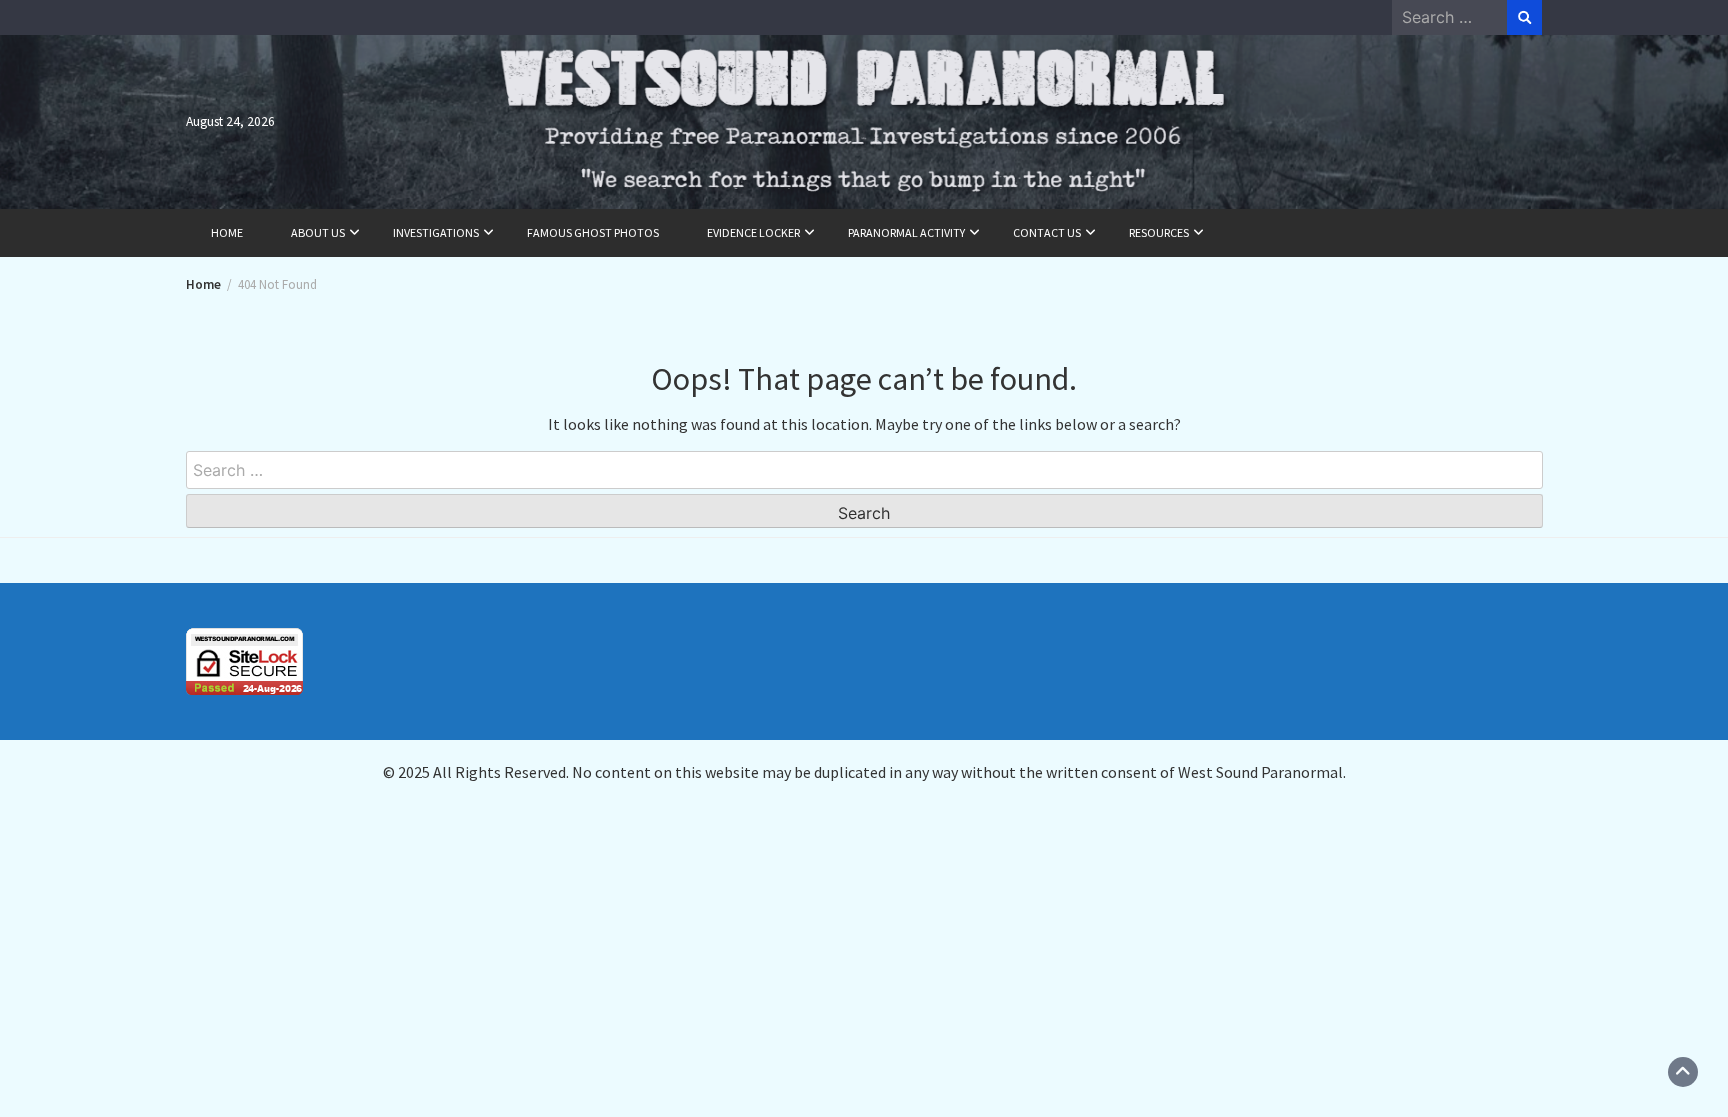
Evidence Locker (753, 232)
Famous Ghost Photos (593, 232)
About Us (318, 232)
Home (227, 232)
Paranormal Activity (906, 232)
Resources (1159, 232)
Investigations (436, 232)
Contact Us (1047, 232)
